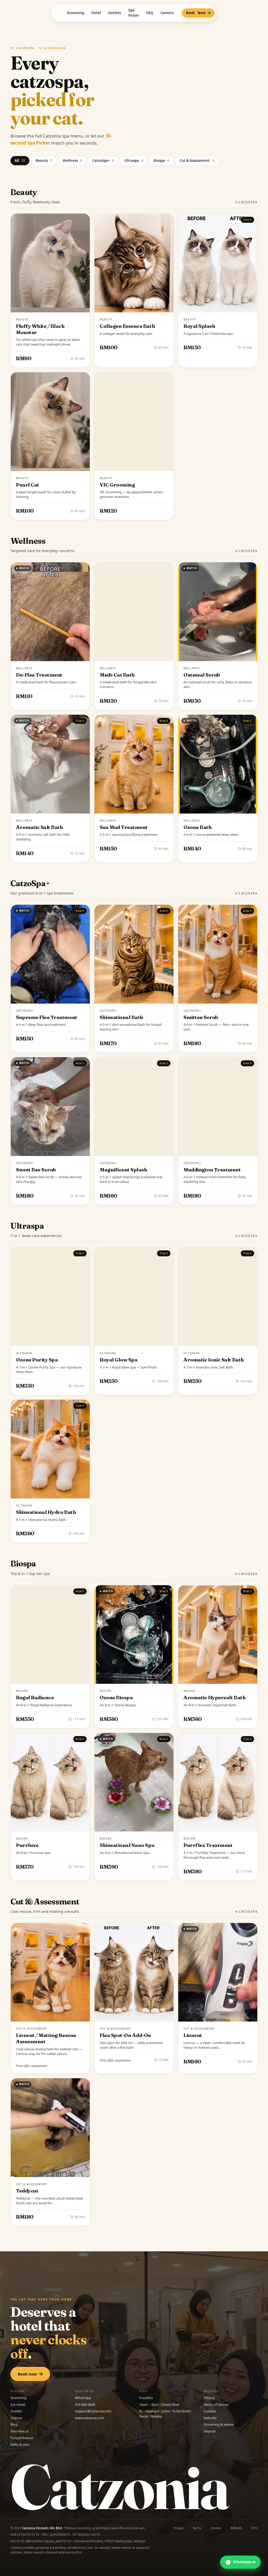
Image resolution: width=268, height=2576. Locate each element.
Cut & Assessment (197, 161)
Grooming (76, 13)
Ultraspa (134, 161)
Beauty (44, 161)
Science (16, 2418)
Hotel (96, 13)
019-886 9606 (85, 2405)
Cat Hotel (18, 2405)
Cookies (210, 2411)
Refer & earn (20, 2445)
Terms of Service (216, 2405)
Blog (14, 2424)
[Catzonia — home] (57, 13)
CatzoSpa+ (103, 161)
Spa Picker (134, 13)
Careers (167, 13)
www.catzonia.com (89, 2418)
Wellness (72, 161)
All (20, 161)
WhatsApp (83, 2398)
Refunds (210, 2418)
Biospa (161, 161)
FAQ (150, 13)
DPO (254, 2528)
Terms (197, 2528)
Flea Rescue (19, 2431)
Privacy (209, 2398)
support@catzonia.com (93, 2411)
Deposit (210, 2431)
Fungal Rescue (22, 2438)
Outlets (115, 13)
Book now (27, 2374)
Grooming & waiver (219, 2424)
